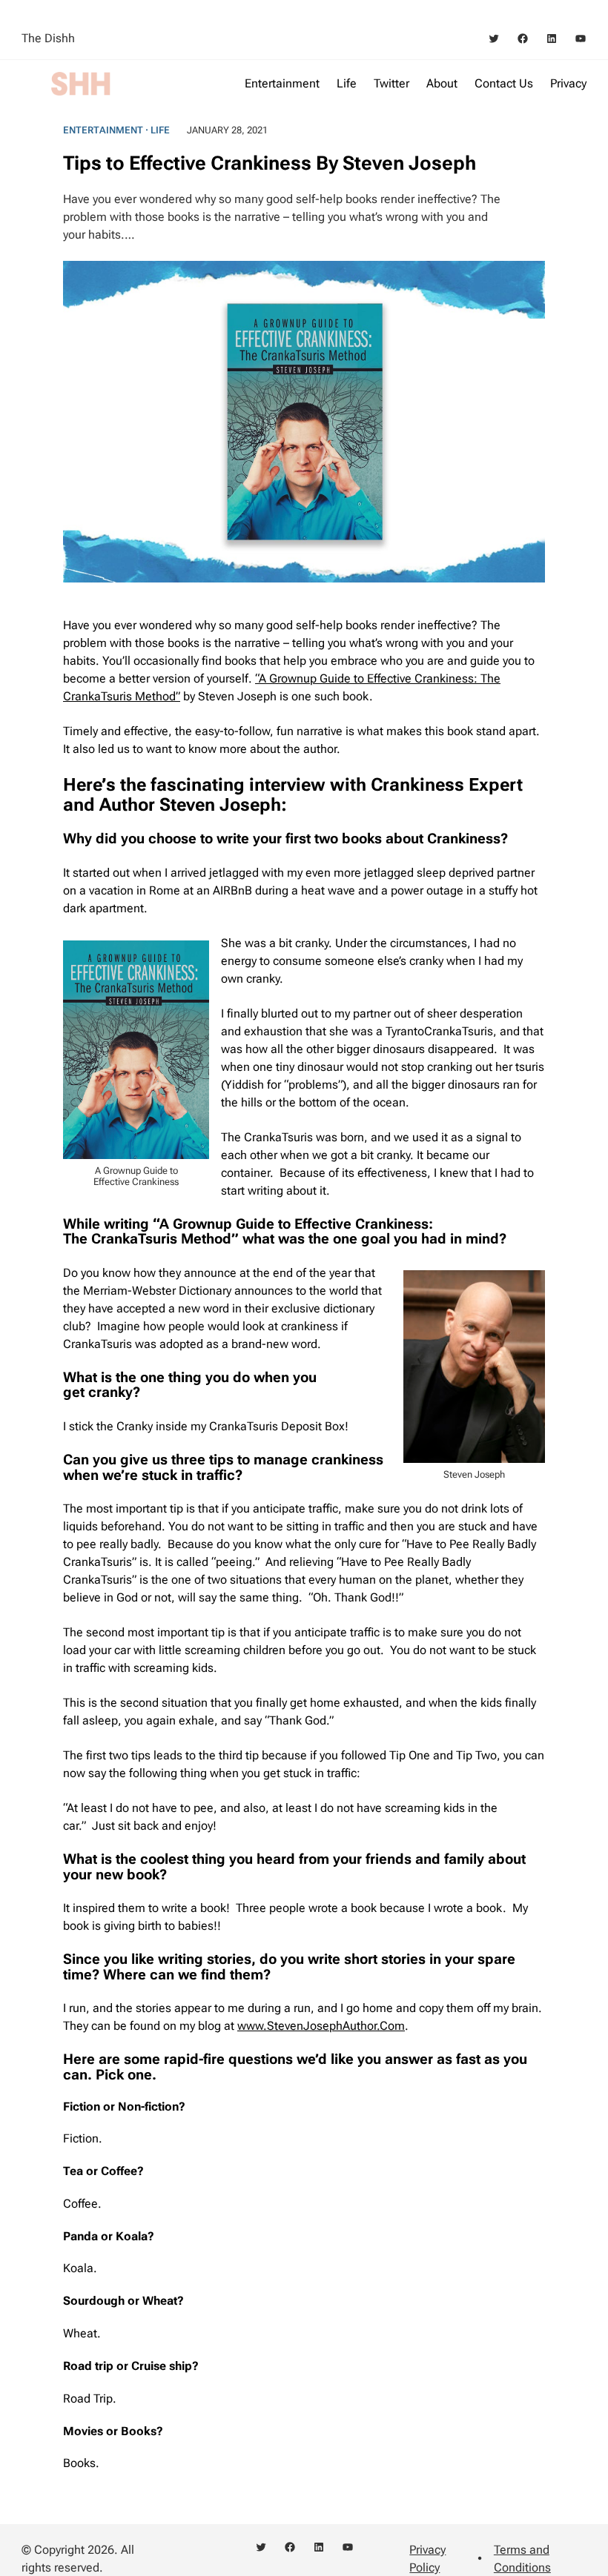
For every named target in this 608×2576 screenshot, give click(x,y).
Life (160, 130)
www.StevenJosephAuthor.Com (321, 2026)
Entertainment (103, 130)
